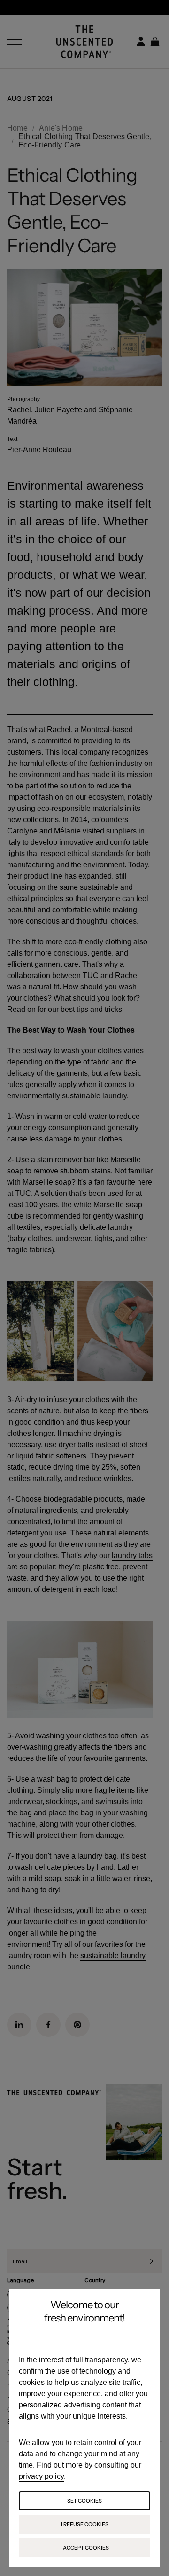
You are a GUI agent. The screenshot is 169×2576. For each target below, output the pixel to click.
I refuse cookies (85, 2524)
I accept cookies (85, 2548)
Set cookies (84, 2501)
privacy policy (41, 2476)
